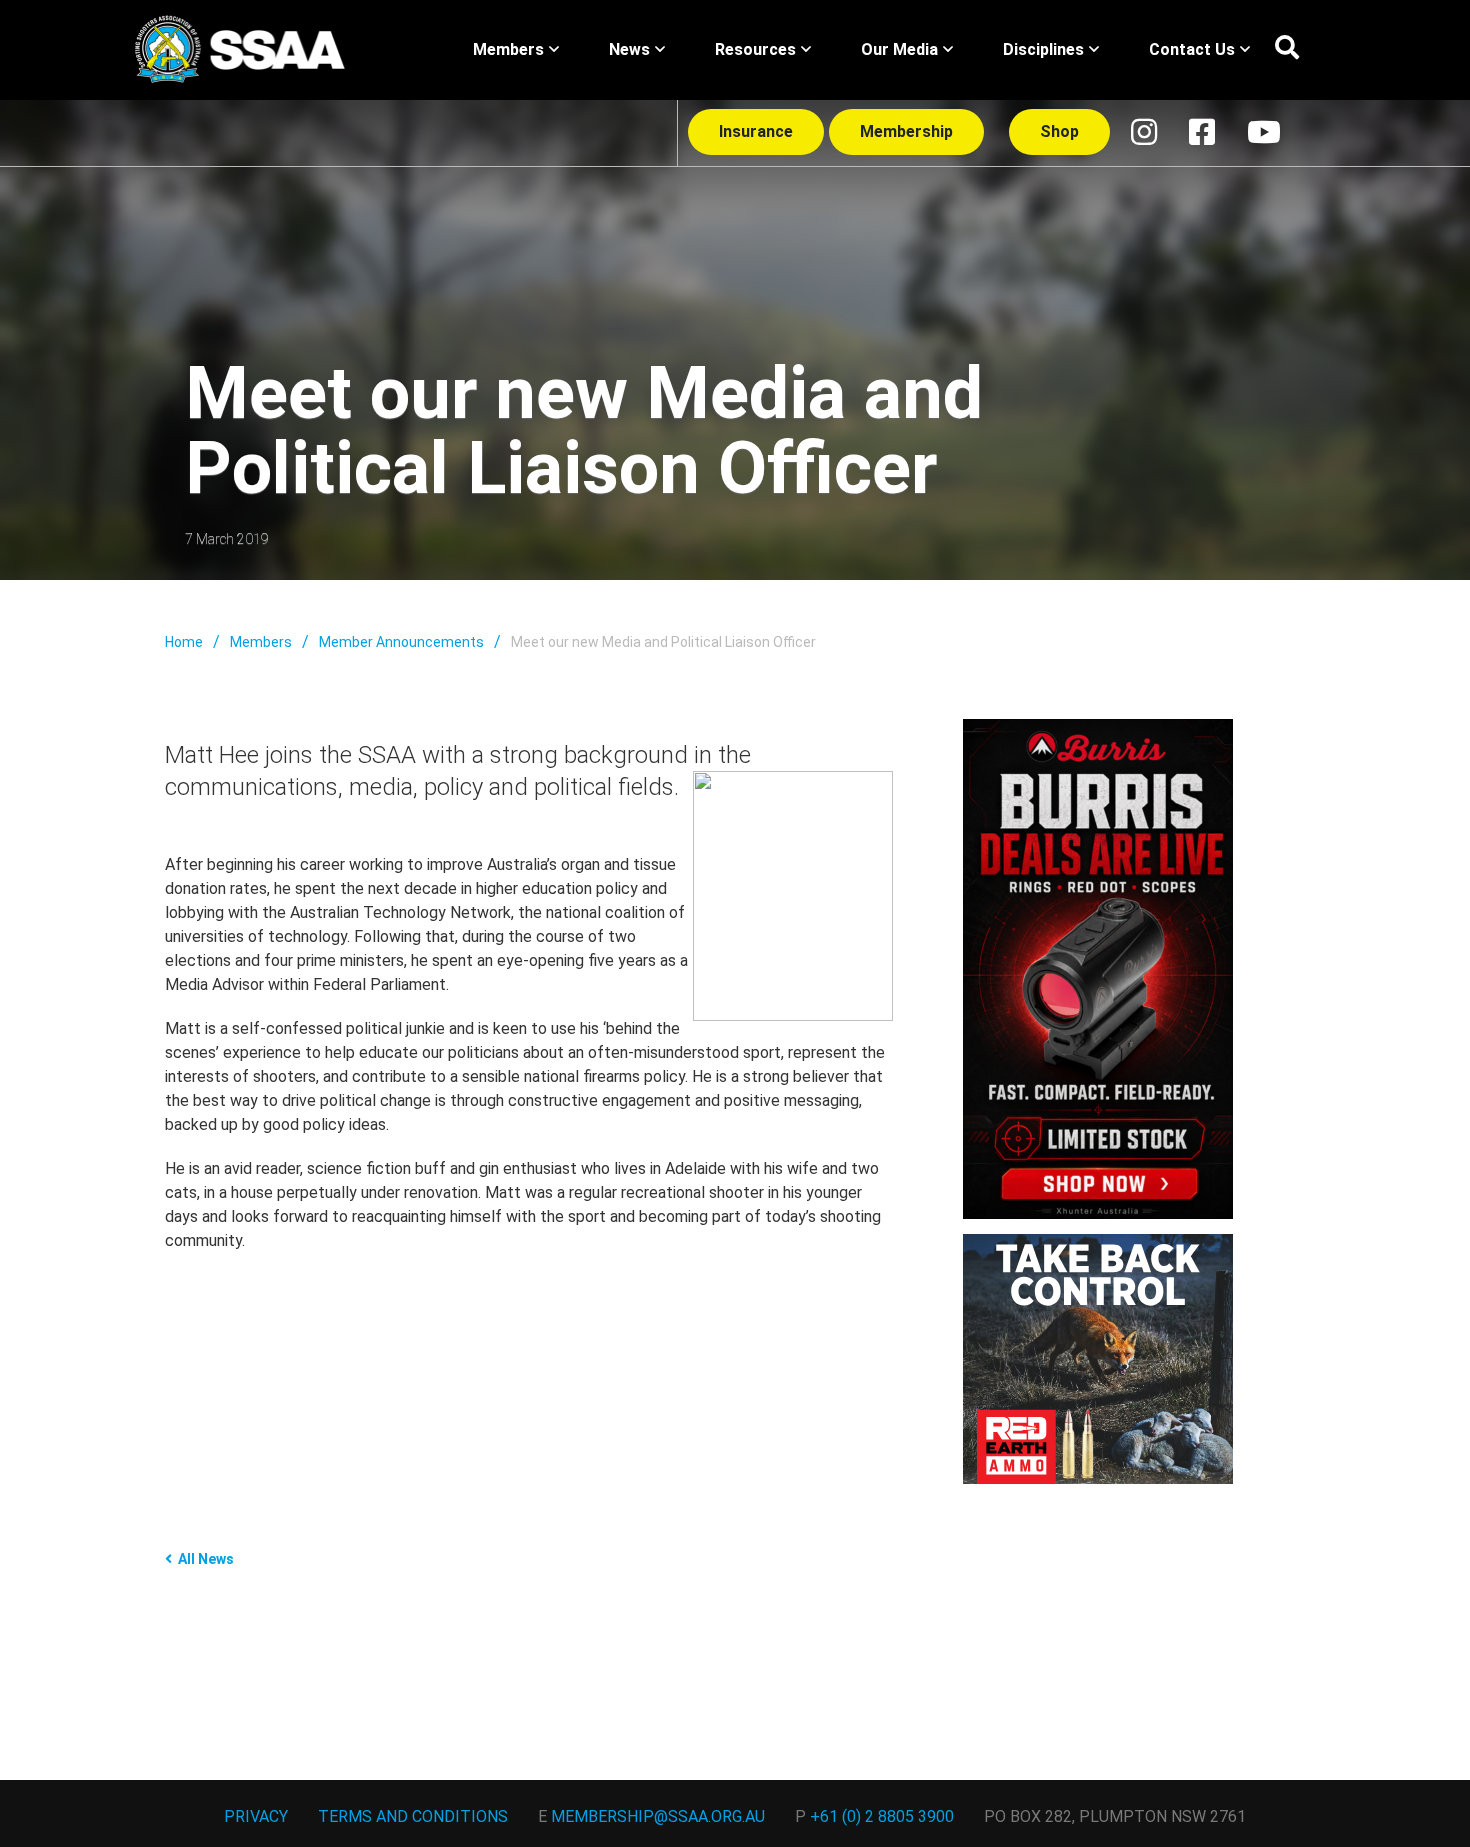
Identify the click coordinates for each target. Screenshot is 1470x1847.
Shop (1059, 131)
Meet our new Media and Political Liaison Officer (663, 642)
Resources (755, 49)
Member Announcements (401, 642)
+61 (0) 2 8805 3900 (882, 1816)
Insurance (756, 131)
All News (206, 1559)
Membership (906, 131)
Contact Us (1192, 49)
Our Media (899, 49)
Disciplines (1043, 49)
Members (508, 49)
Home (184, 642)
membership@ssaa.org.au (658, 1816)
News (629, 49)
